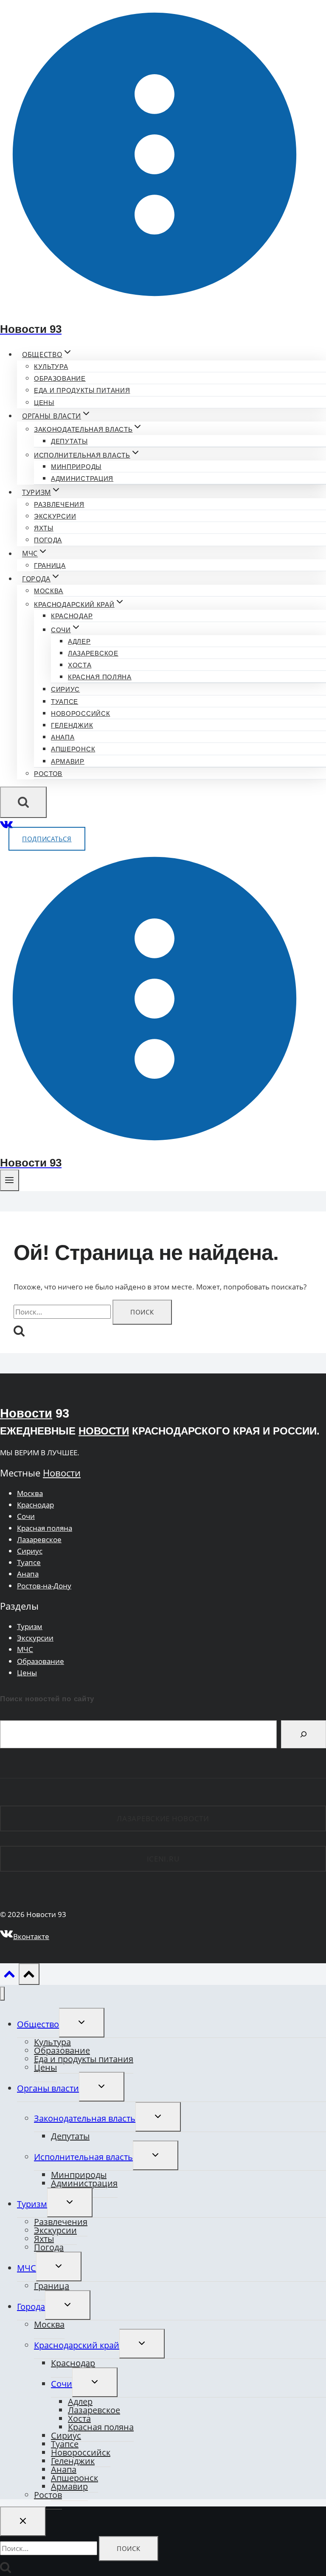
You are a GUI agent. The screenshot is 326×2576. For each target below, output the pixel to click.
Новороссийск (80, 713)
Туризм (30, 1626)
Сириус (65, 689)
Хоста (80, 665)
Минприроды (76, 467)
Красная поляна (100, 677)
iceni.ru (163, 1859)
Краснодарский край (77, 2345)
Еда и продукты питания (82, 390)
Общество (38, 2024)
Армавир (68, 761)
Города (31, 2307)
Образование (60, 378)
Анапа (63, 737)
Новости (26, 1413)
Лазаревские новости (163, 1818)
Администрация (82, 479)
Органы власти (48, 2088)
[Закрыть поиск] (23, 2521)
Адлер (79, 641)
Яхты (44, 528)
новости (104, 1431)
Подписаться (47, 839)
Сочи (26, 1516)
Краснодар (72, 616)
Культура (51, 367)
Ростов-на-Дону (44, 1586)
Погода (48, 540)
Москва (49, 591)
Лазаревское (93, 653)
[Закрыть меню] (2, 1994)
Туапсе (65, 702)
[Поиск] (304, 1734)
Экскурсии (55, 516)
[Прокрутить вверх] (9, 1976)
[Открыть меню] (10, 1180)
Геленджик (72, 725)
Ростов (48, 774)
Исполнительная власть (83, 2157)
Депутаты (69, 441)
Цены (44, 403)
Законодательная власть (85, 2118)
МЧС (25, 1649)
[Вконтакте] (7, 827)
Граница (50, 565)
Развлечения (59, 504)
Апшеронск (73, 749)
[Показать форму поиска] (23, 802)
